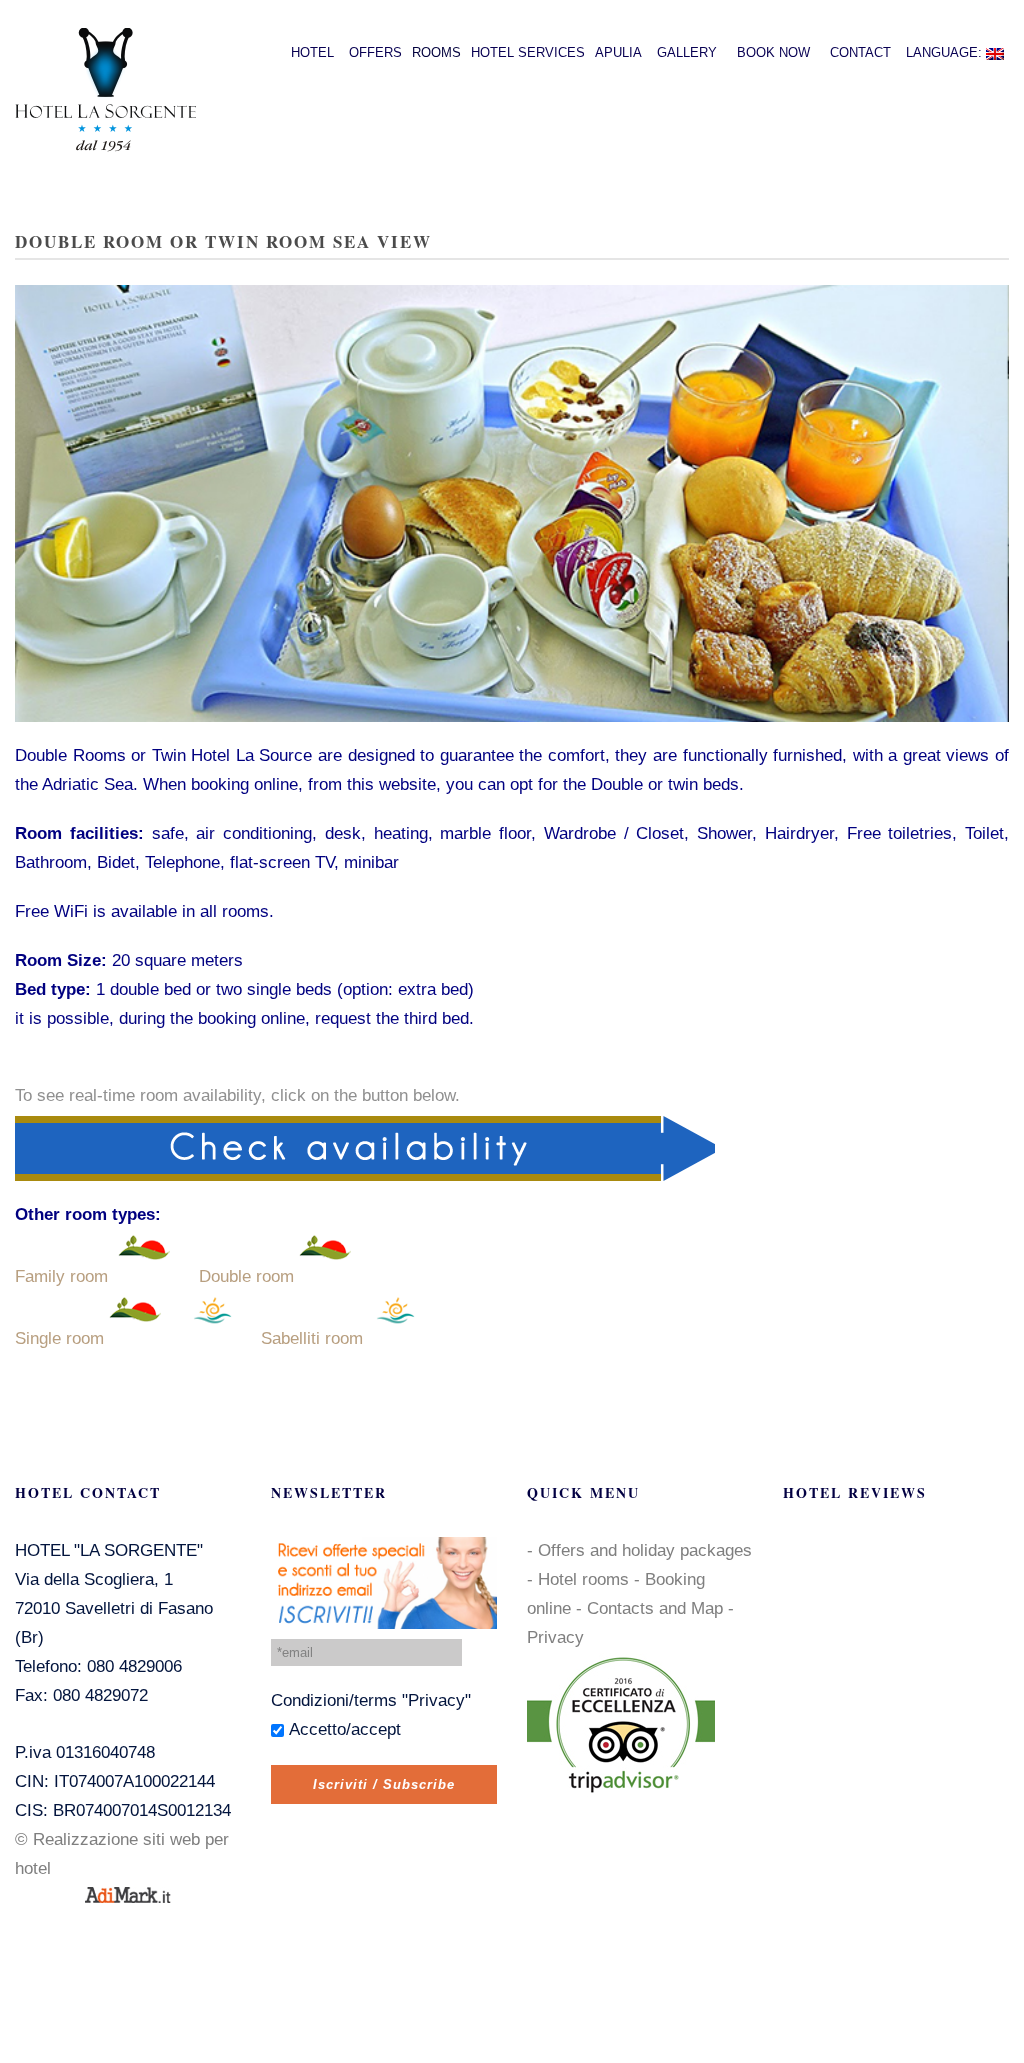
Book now (773, 52)
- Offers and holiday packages (639, 1550)
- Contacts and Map (649, 1608)
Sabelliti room (312, 1338)
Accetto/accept (345, 1729)
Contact (860, 52)
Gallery (687, 52)
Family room (61, 1276)
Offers (375, 52)
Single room (59, 1338)
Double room (246, 1276)
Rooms (436, 52)
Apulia (618, 52)
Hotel (312, 52)
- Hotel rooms (578, 1579)
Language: (946, 52)
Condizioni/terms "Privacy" (371, 1700)
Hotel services (528, 52)
